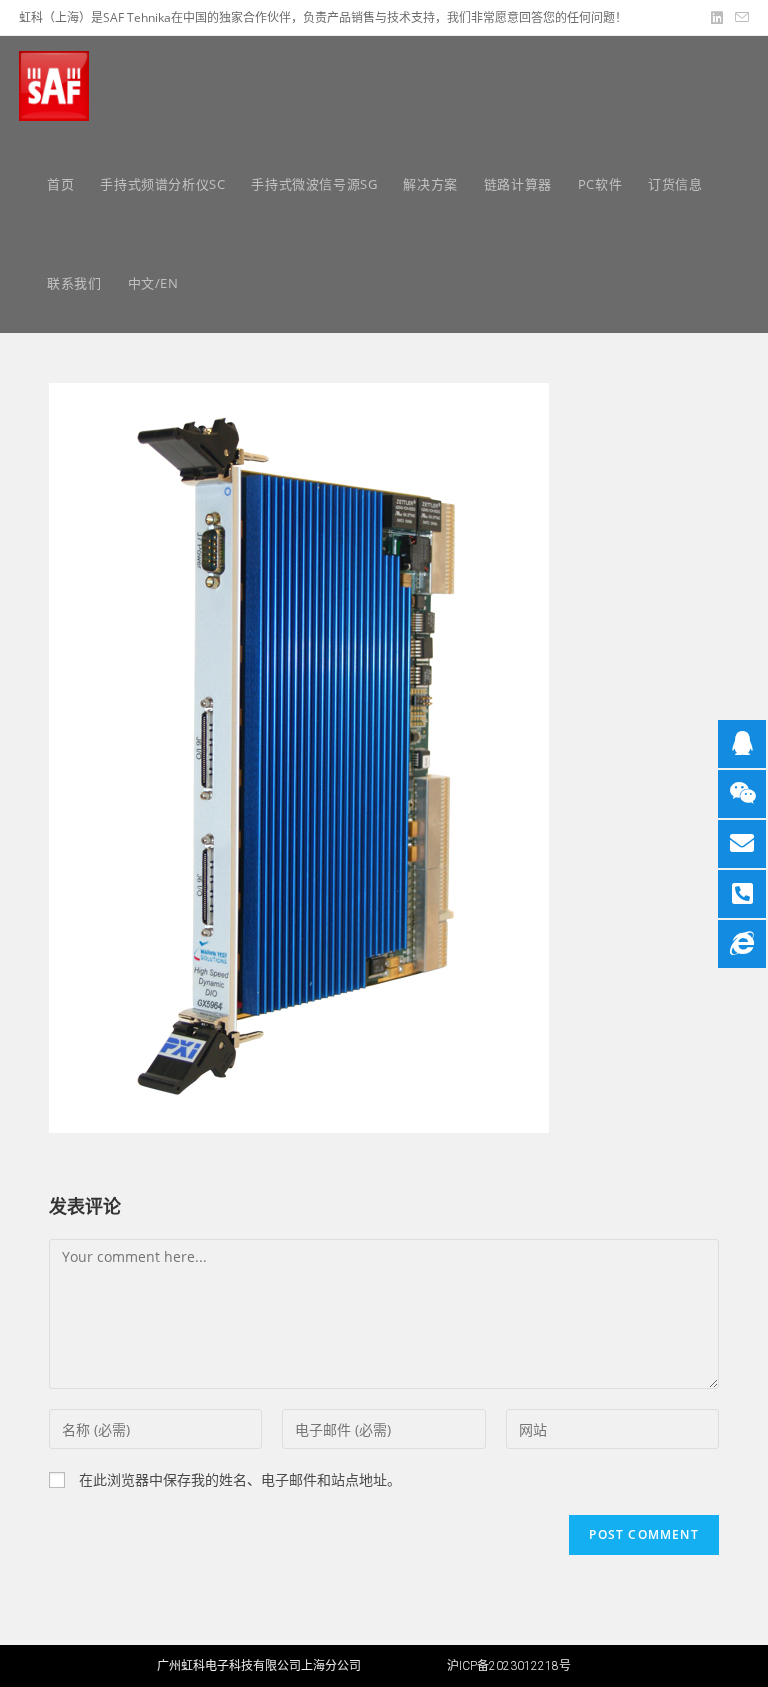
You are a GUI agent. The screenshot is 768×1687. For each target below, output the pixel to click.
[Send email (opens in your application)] (739, 18)
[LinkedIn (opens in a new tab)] (717, 18)
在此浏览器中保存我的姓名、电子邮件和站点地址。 (240, 1479)
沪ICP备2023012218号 (509, 1666)
